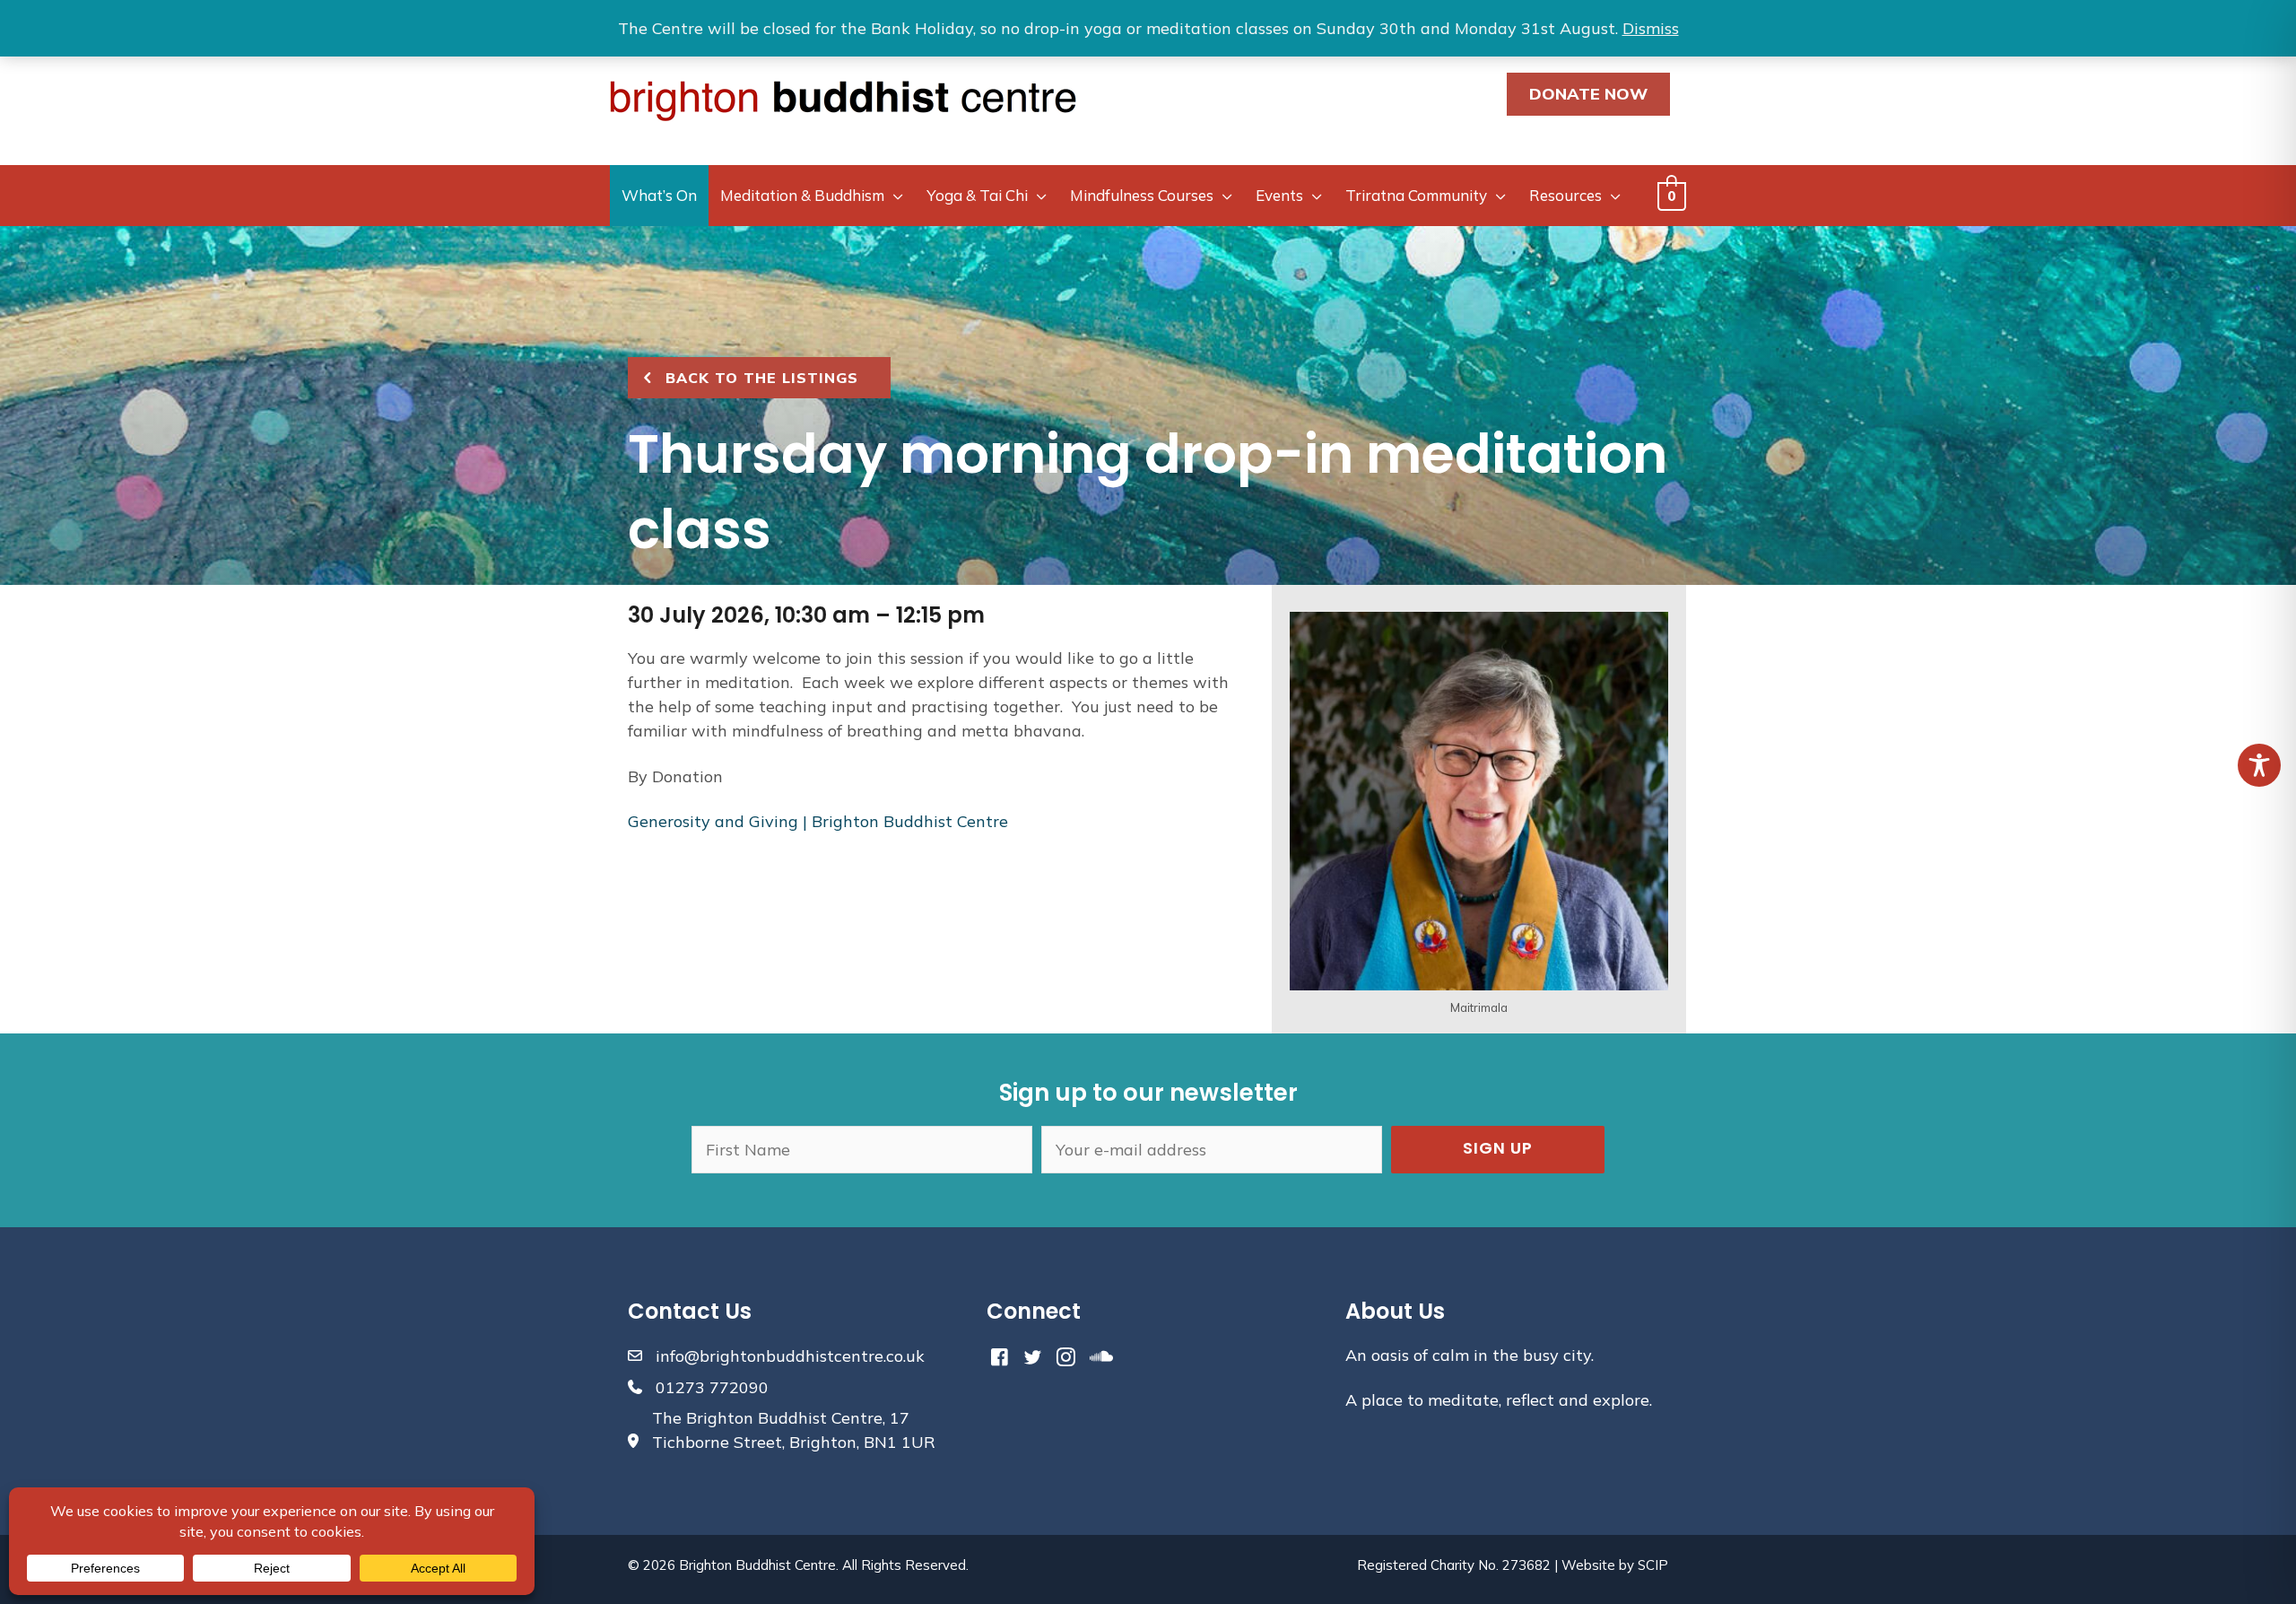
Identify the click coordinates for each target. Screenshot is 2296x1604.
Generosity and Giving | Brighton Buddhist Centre (818, 821)
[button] (1498, 1150)
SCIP (1653, 1565)
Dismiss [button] (1651, 28)
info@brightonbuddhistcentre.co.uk (790, 1356)
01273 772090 (712, 1387)
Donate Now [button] (1588, 94)
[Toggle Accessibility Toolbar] (2259, 765)
